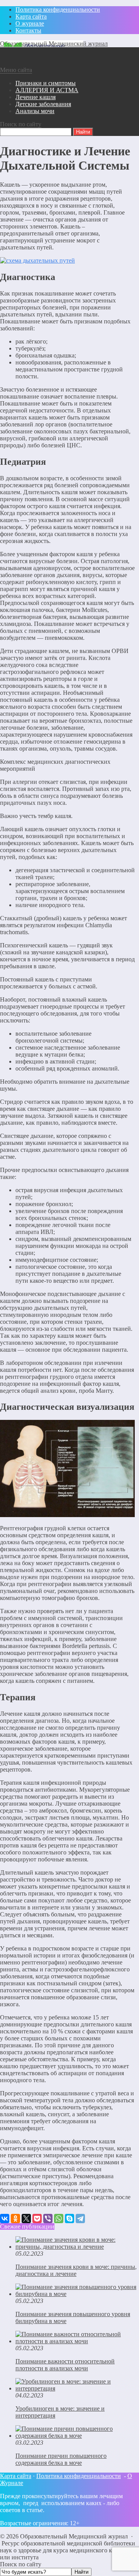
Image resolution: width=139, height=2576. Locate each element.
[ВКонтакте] (5, 2219)
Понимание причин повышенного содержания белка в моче (61, 2459)
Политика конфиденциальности (79, 2476)
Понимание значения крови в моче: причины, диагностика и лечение (76, 2270)
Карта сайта (16, 2476)
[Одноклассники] (15, 2219)
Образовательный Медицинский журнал (54, 44)
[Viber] (48, 2219)
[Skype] (69, 2219)
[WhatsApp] (59, 2219)
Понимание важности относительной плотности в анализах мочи (65, 2365)
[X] (26, 2219)
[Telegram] (80, 2219)
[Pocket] (37, 2219)
